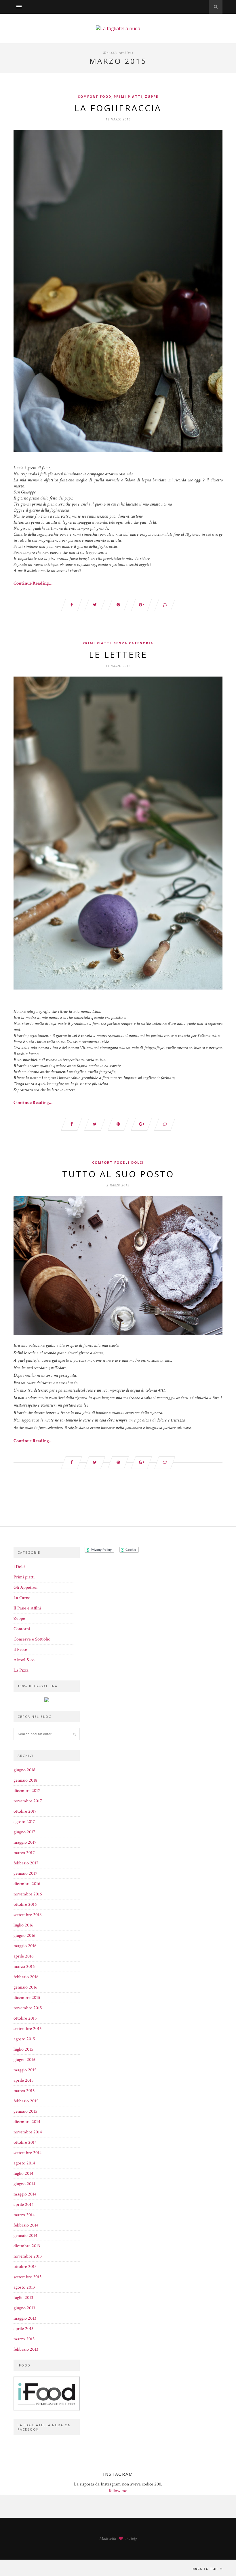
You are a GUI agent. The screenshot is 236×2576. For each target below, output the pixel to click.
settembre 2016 (28, 1915)
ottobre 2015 (25, 2018)
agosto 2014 (24, 2163)
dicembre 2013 (27, 2246)
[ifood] (47, 2409)
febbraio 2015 (26, 2101)
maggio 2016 (25, 1946)
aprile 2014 (24, 2205)
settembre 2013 (27, 2277)
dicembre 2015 (27, 1998)
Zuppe (152, 96)
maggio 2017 (25, 1842)
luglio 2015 (23, 2049)
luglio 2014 (23, 2173)
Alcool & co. (25, 1660)
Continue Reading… (33, 583)
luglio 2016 (23, 1925)
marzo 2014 (24, 2215)
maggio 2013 (25, 2318)
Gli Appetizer (26, 1587)
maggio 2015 (25, 2070)
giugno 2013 (24, 2308)
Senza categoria (134, 643)
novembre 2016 (28, 1894)
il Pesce (20, 1650)
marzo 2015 (24, 2091)
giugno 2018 (24, 1770)
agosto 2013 (24, 2287)
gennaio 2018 (25, 1780)
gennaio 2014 (25, 2236)
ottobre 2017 (25, 1811)
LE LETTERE (118, 655)
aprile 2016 (24, 1956)
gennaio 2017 (25, 1873)
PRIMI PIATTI (128, 96)
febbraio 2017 (26, 1863)
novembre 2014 (28, 2132)
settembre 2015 (28, 2029)
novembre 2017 (28, 1801)
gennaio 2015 (25, 2111)
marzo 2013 (24, 2339)
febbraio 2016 (26, 1977)
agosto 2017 (24, 1822)
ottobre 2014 (25, 2142)
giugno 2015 (24, 2060)
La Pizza (21, 1670)
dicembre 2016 (27, 1884)
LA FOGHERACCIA (118, 108)
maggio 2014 (25, 2194)
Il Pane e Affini (27, 1608)
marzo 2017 (24, 1853)
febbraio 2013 (26, 2349)
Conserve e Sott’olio (32, 1639)
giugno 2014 (24, 2184)
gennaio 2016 (25, 1987)
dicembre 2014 (27, 2122)
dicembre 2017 (27, 1791)
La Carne (22, 1598)
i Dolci (136, 1162)
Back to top (206, 2569)
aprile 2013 (23, 2329)
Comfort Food (95, 96)
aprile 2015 (24, 2080)
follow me (118, 2491)
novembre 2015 (28, 2008)
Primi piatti (24, 1577)
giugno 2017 (24, 1832)
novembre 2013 (28, 2256)
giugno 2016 (24, 1936)
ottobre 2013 (25, 2267)
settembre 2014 (28, 2153)
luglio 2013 (23, 2298)
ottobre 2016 (25, 1904)
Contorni (22, 1629)
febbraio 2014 (26, 2225)
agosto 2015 (24, 2039)
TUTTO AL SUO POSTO (118, 1174)
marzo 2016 (24, 1967)
